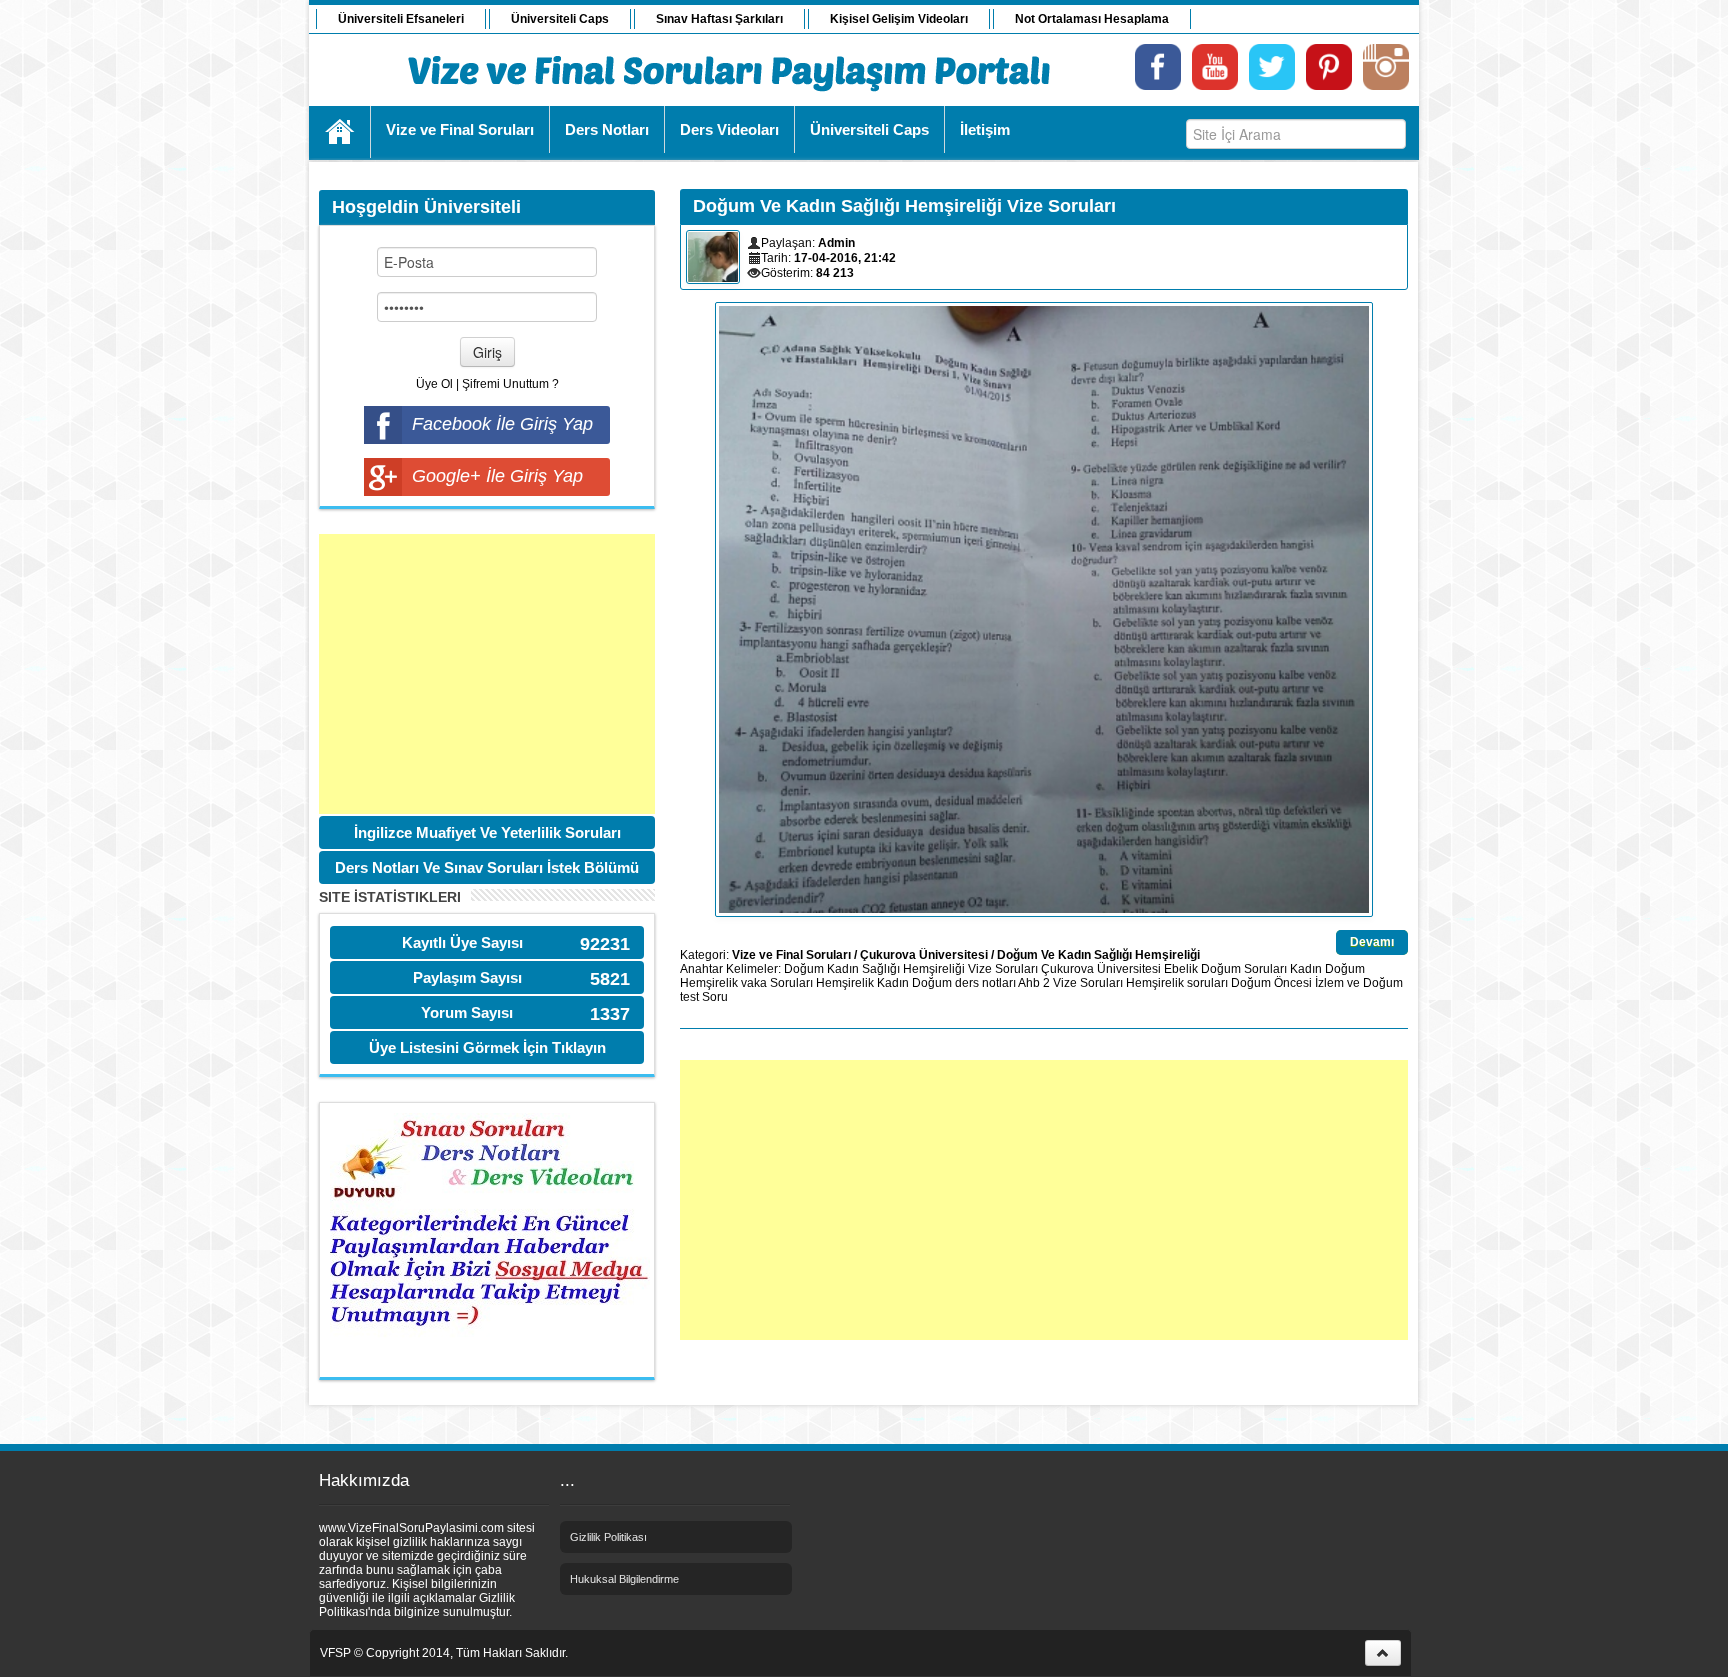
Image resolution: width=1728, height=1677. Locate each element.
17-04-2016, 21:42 (845, 258)
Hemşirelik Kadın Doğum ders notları (916, 983)
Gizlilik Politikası (608, 1537)
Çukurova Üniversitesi (924, 955)
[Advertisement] (487, 674)
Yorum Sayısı (467, 1012)
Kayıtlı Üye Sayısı (462, 942)
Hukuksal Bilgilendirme (624, 1579)
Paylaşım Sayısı (467, 977)
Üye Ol (434, 384)
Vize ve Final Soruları (791, 955)
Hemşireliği (934, 969)
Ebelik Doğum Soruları (1225, 969)
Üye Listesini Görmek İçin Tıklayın (487, 1047)
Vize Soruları (1003, 969)
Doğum (804, 969)
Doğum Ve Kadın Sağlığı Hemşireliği (1098, 955)
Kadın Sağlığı (863, 969)
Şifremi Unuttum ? (510, 384)
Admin (836, 243)
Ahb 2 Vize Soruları (1070, 983)
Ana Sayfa (340, 132)
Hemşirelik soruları (1177, 983)
